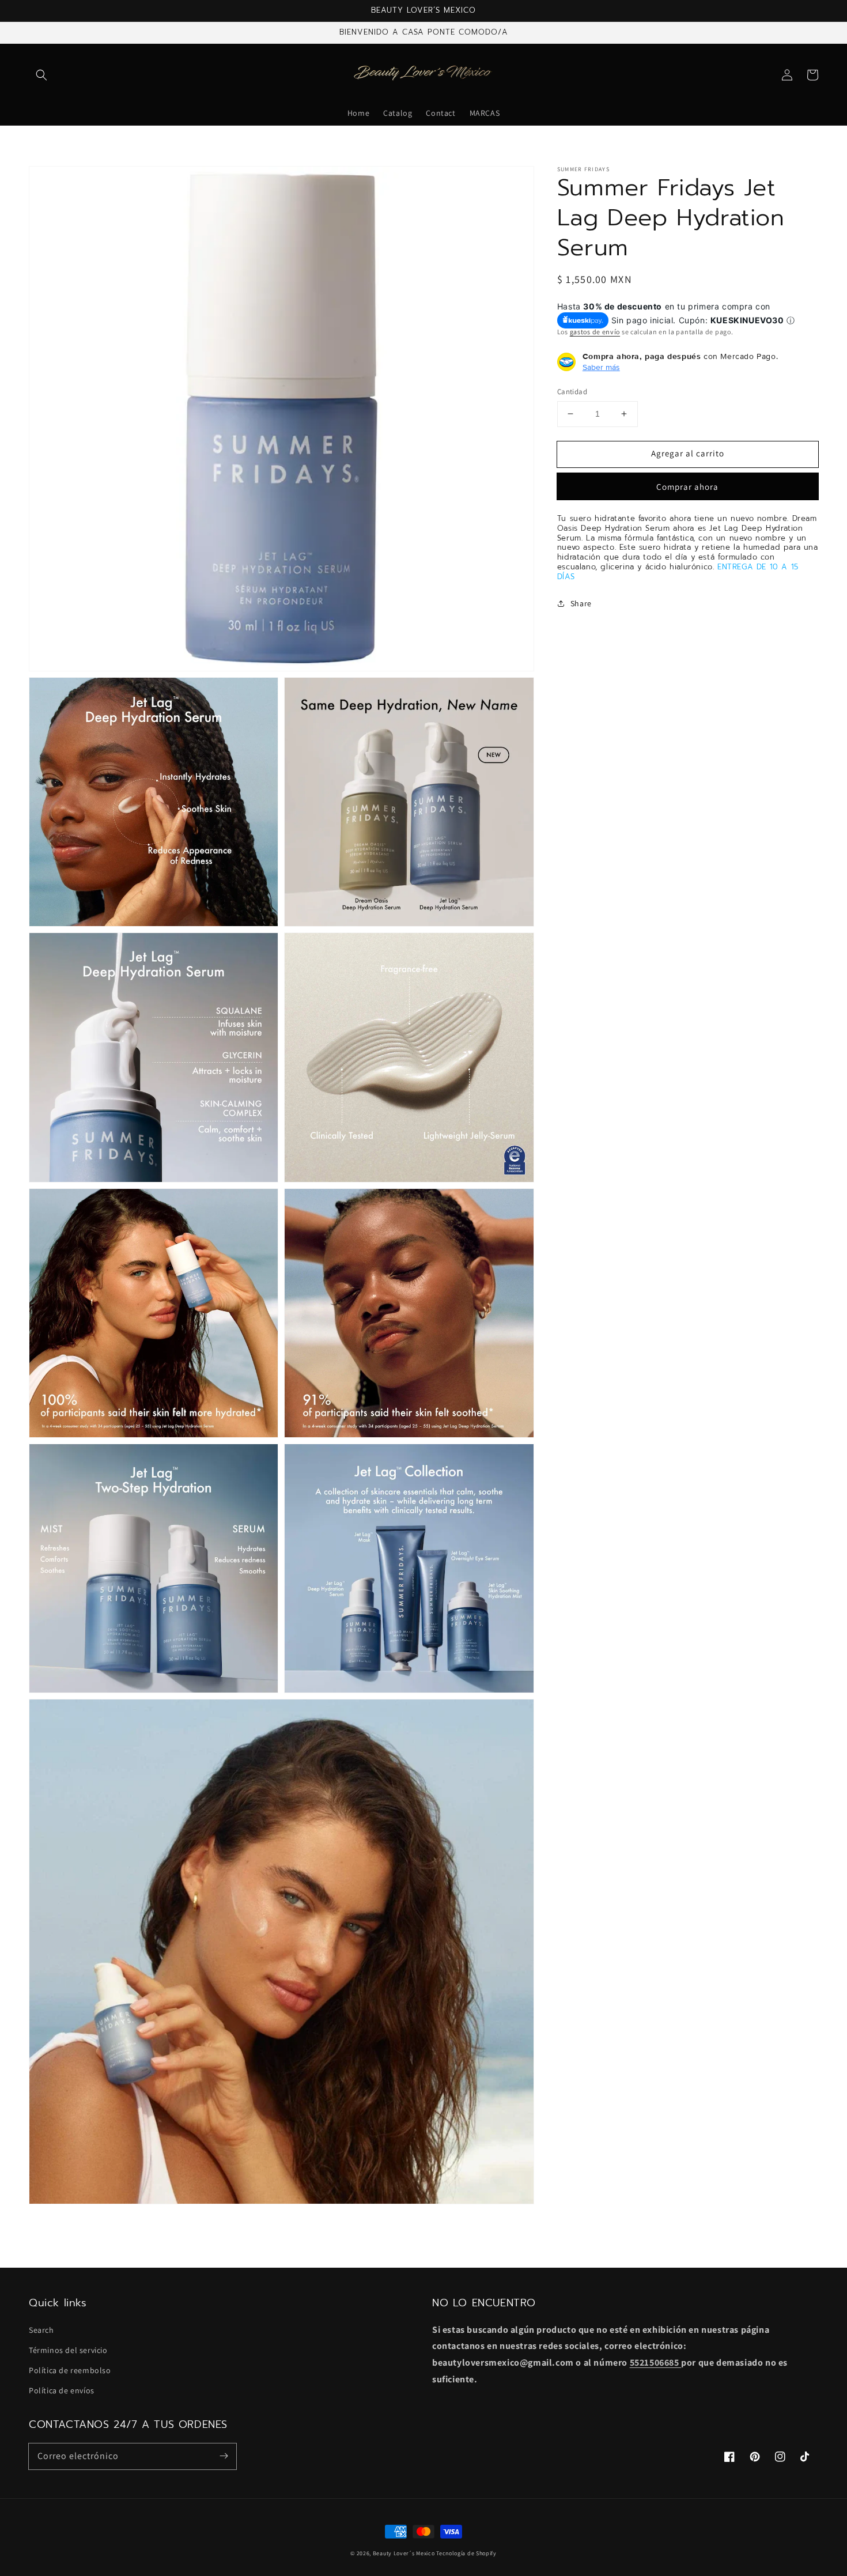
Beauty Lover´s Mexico (404, 2553)
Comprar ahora (687, 486)
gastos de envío (595, 331)
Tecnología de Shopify (466, 2553)
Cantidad (572, 392)
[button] (41, 75)
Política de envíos (62, 2390)
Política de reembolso (70, 2370)
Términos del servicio (68, 2350)
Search (41, 2330)
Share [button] (581, 603)
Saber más (601, 367)
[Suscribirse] (224, 2456)
